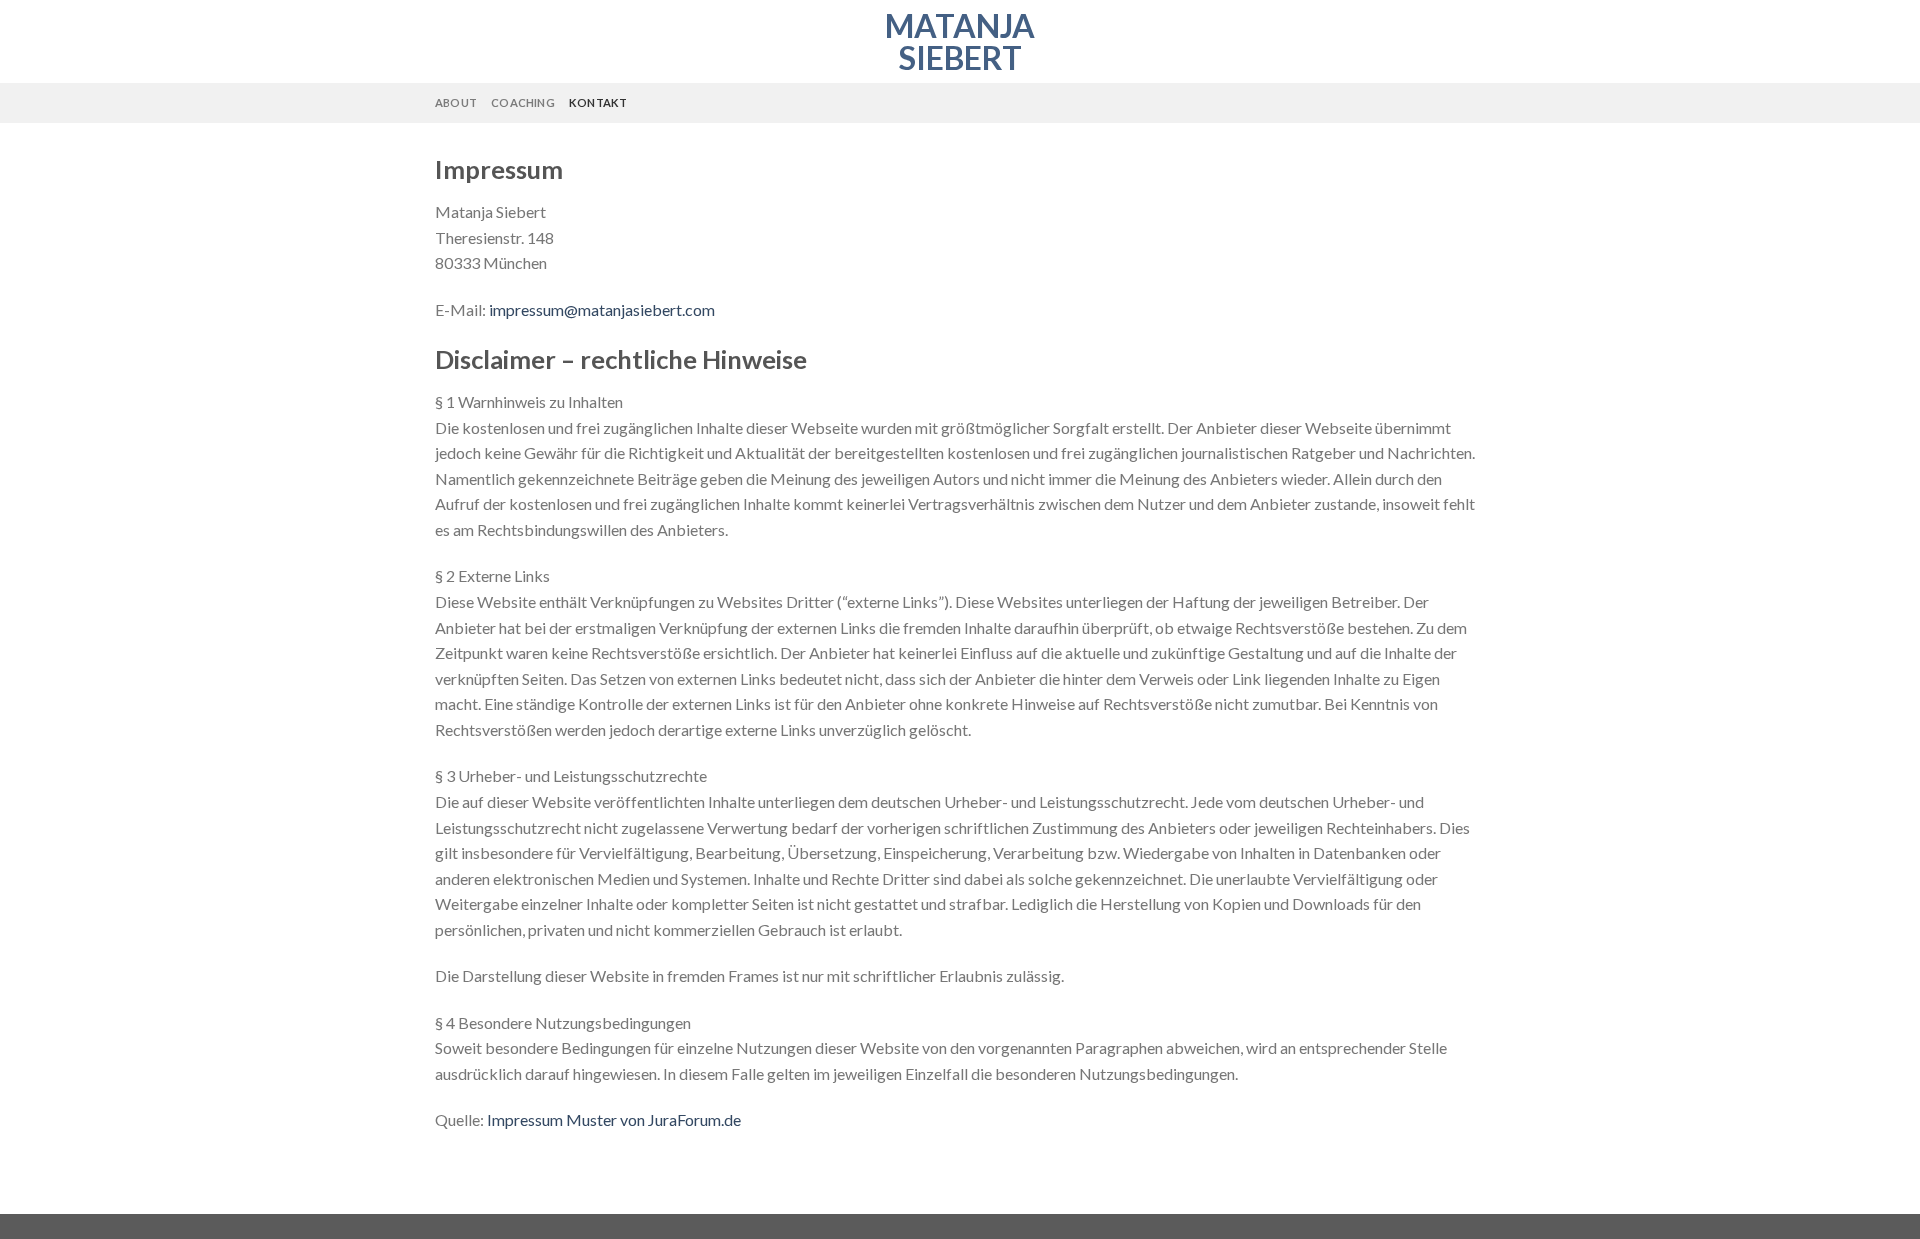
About (456, 102)
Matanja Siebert (960, 42)
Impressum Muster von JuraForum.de (614, 1119)
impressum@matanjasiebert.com (602, 309)
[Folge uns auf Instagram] (1472, 103)
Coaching (523, 102)
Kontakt (598, 102)
